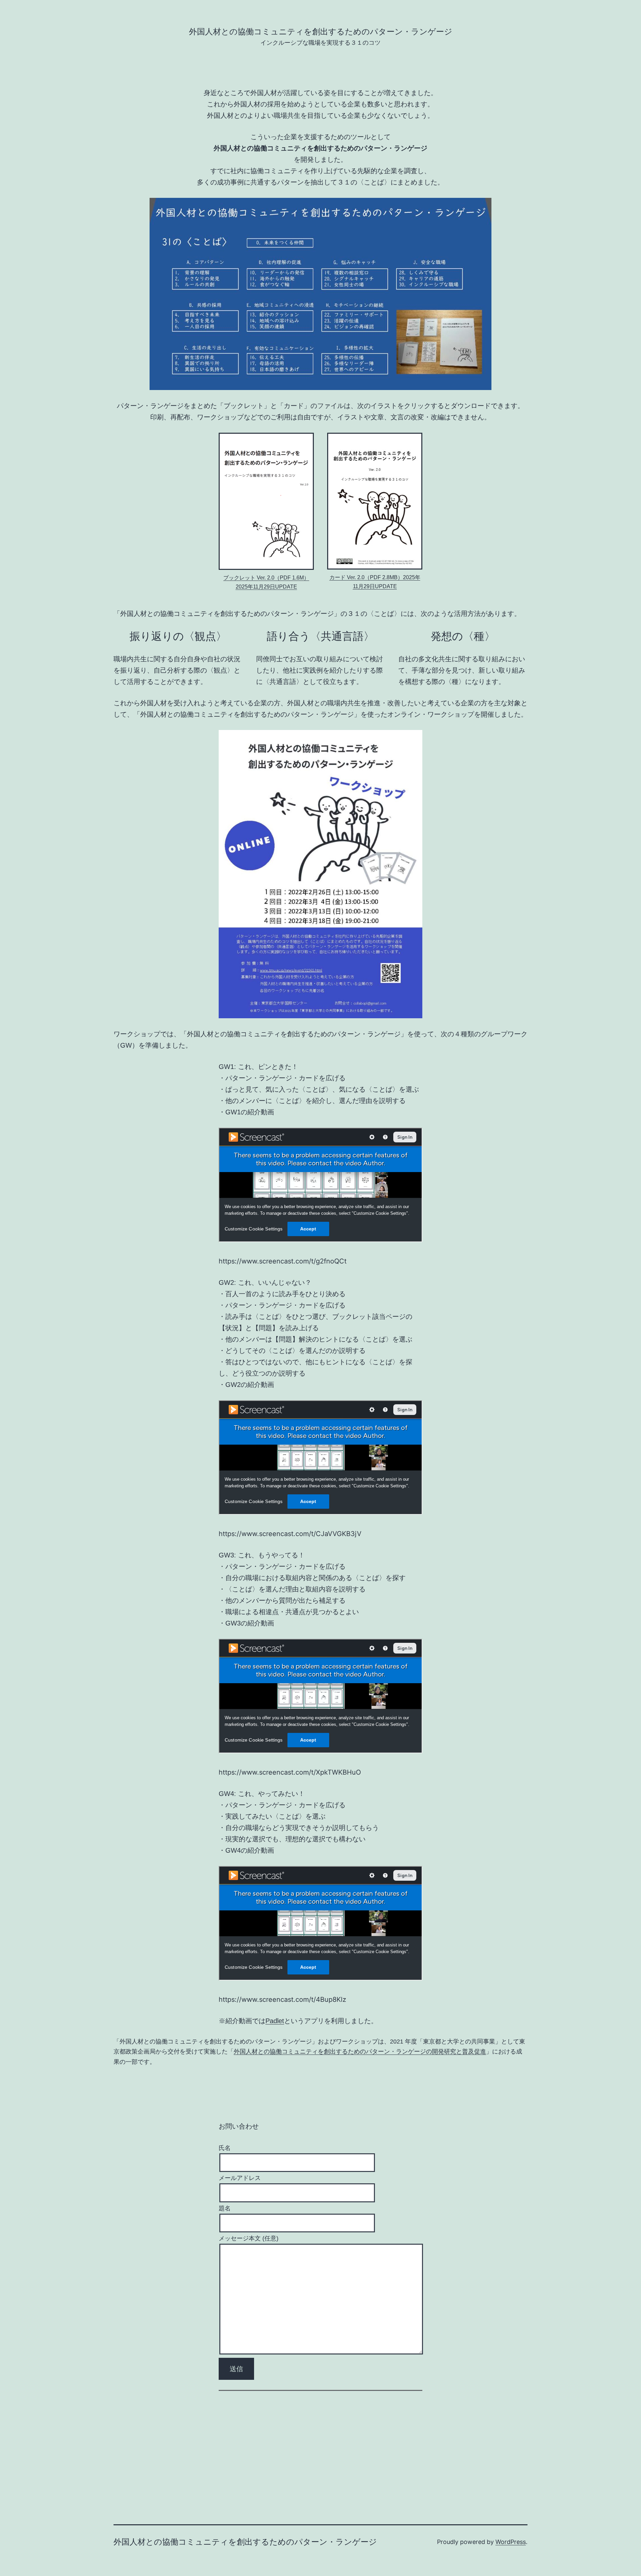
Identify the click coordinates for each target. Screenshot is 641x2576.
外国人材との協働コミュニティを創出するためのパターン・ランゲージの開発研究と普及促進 (360, 2052)
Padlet (275, 2021)
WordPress (511, 2542)
